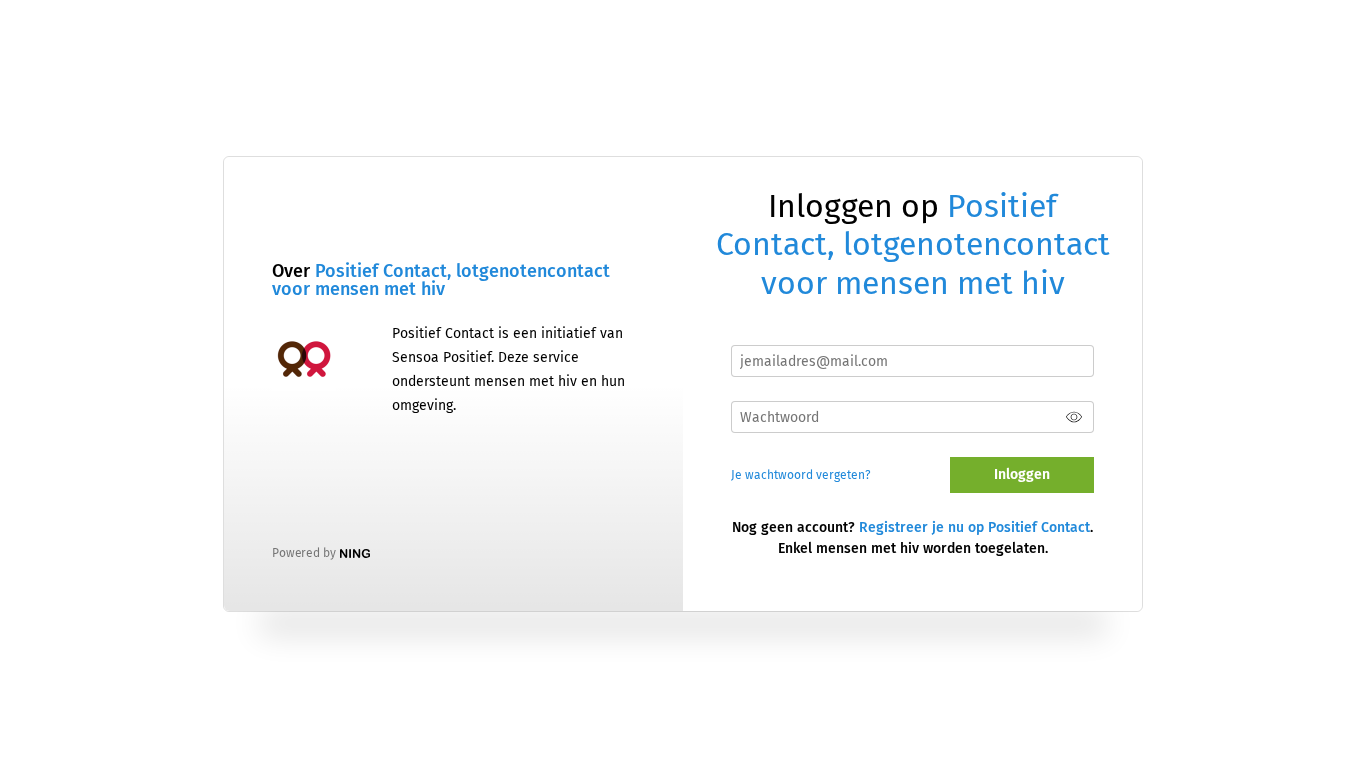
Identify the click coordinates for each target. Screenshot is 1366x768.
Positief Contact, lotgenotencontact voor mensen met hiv (441, 280)
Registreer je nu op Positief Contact (974, 527)
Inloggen (1022, 474)
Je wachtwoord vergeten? (801, 475)
